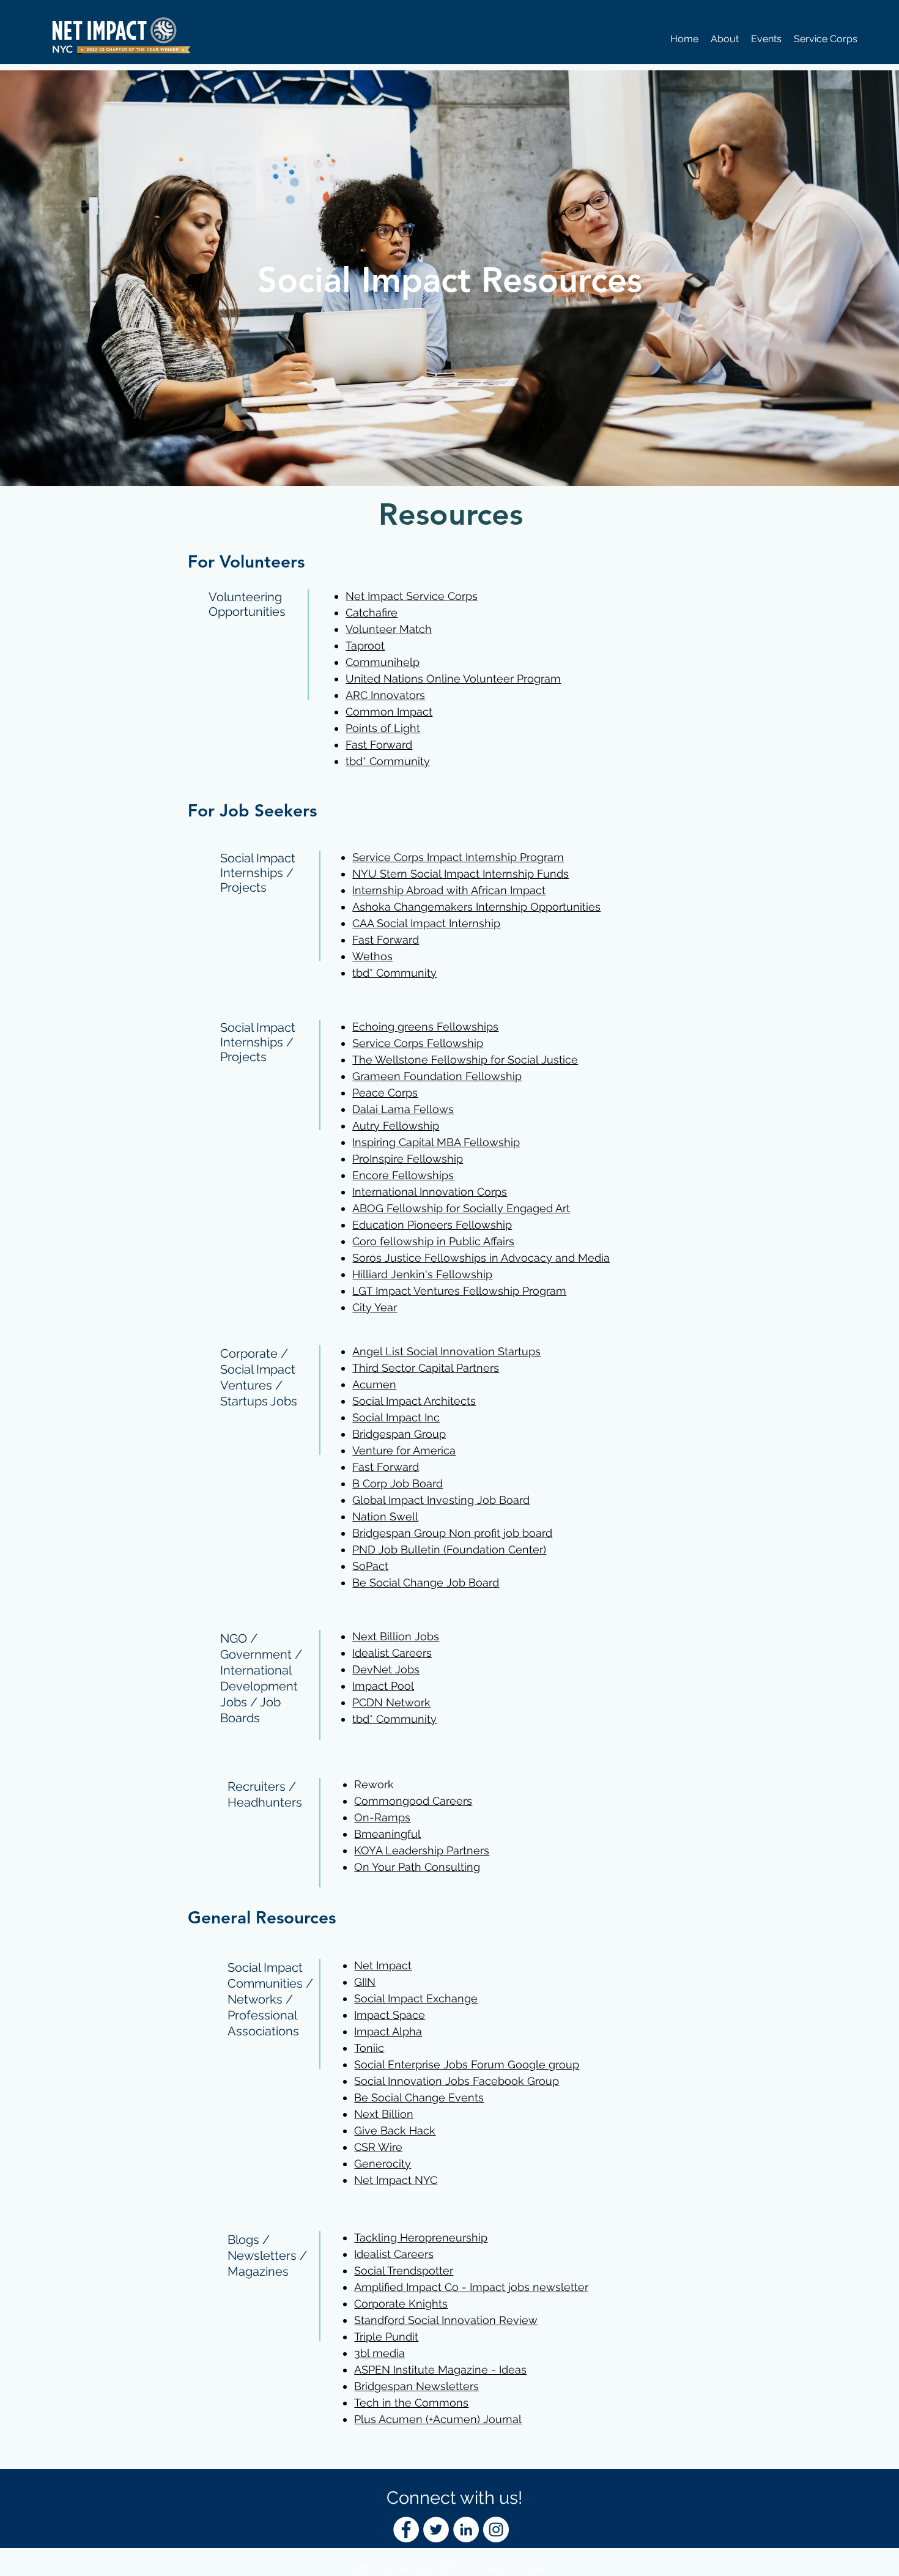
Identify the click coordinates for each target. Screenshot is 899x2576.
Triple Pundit (386, 2337)
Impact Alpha (388, 2031)
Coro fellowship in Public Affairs (433, 1241)
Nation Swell (385, 1516)
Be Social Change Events (419, 2097)
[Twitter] (436, 2530)
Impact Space (390, 2015)
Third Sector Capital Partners (426, 1368)
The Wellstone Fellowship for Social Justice (465, 1060)
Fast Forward (386, 940)
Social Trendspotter (404, 2271)
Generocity (383, 2163)
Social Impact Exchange (416, 1998)
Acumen (374, 1384)
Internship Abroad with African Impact (449, 890)
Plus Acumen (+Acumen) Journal (438, 2419)
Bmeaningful (387, 1834)
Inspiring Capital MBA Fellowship (436, 1142)
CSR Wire (378, 2147)
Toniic (369, 2048)
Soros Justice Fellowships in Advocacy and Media (481, 1258)
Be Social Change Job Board (426, 1582)
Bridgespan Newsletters (416, 2386)
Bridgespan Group (399, 1434)
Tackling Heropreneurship (421, 2237)
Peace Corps (385, 1093)
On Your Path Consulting (417, 1867)
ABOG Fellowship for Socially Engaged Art (461, 1208)
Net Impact (383, 1965)
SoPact (370, 1566)
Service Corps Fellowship (418, 1043)
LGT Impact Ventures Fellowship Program (459, 1291)
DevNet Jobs (386, 1669)
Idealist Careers (392, 1653)
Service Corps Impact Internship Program (458, 857)
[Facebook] (406, 2530)
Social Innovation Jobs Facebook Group (457, 2081)
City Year (375, 1307)
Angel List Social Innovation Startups (446, 1351)
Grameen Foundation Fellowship (437, 1076)
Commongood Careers (413, 1801)
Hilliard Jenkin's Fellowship (422, 1274)
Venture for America (404, 1450)
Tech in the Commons (411, 2403)
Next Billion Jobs (396, 1636)
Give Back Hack (395, 2130)
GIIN (365, 1982)
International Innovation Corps (430, 1192)
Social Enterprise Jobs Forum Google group (467, 2064)
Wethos (372, 956)
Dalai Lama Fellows (403, 1109)
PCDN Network (391, 1702)
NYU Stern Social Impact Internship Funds (461, 874)
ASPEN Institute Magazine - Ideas (440, 2370)
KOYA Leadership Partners (422, 1850)
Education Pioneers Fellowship (432, 1225)
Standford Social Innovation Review (446, 2320)
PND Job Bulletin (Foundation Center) (449, 1549)
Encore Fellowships (403, 1175)
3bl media (379, 2353)
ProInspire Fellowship (408, 1159)
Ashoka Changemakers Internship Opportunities (476, 907)
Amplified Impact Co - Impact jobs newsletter (471, 2287)
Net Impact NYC (396, 2180)
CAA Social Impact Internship (426, 923)
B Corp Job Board (398, 1483)
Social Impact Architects (414, 1401)
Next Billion (384, 2114)
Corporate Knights (401, 2304)
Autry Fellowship (396, 1126)
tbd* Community (394, 973)
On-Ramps (382, 1817)
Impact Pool (383, 1686)
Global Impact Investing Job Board (441, 1500)
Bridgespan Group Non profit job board (452, 1533)
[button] (725, 39)
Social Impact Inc (396, 1417)
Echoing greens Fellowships (425, 1027)
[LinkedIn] (466, 2530)
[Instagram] (496, 2530)
